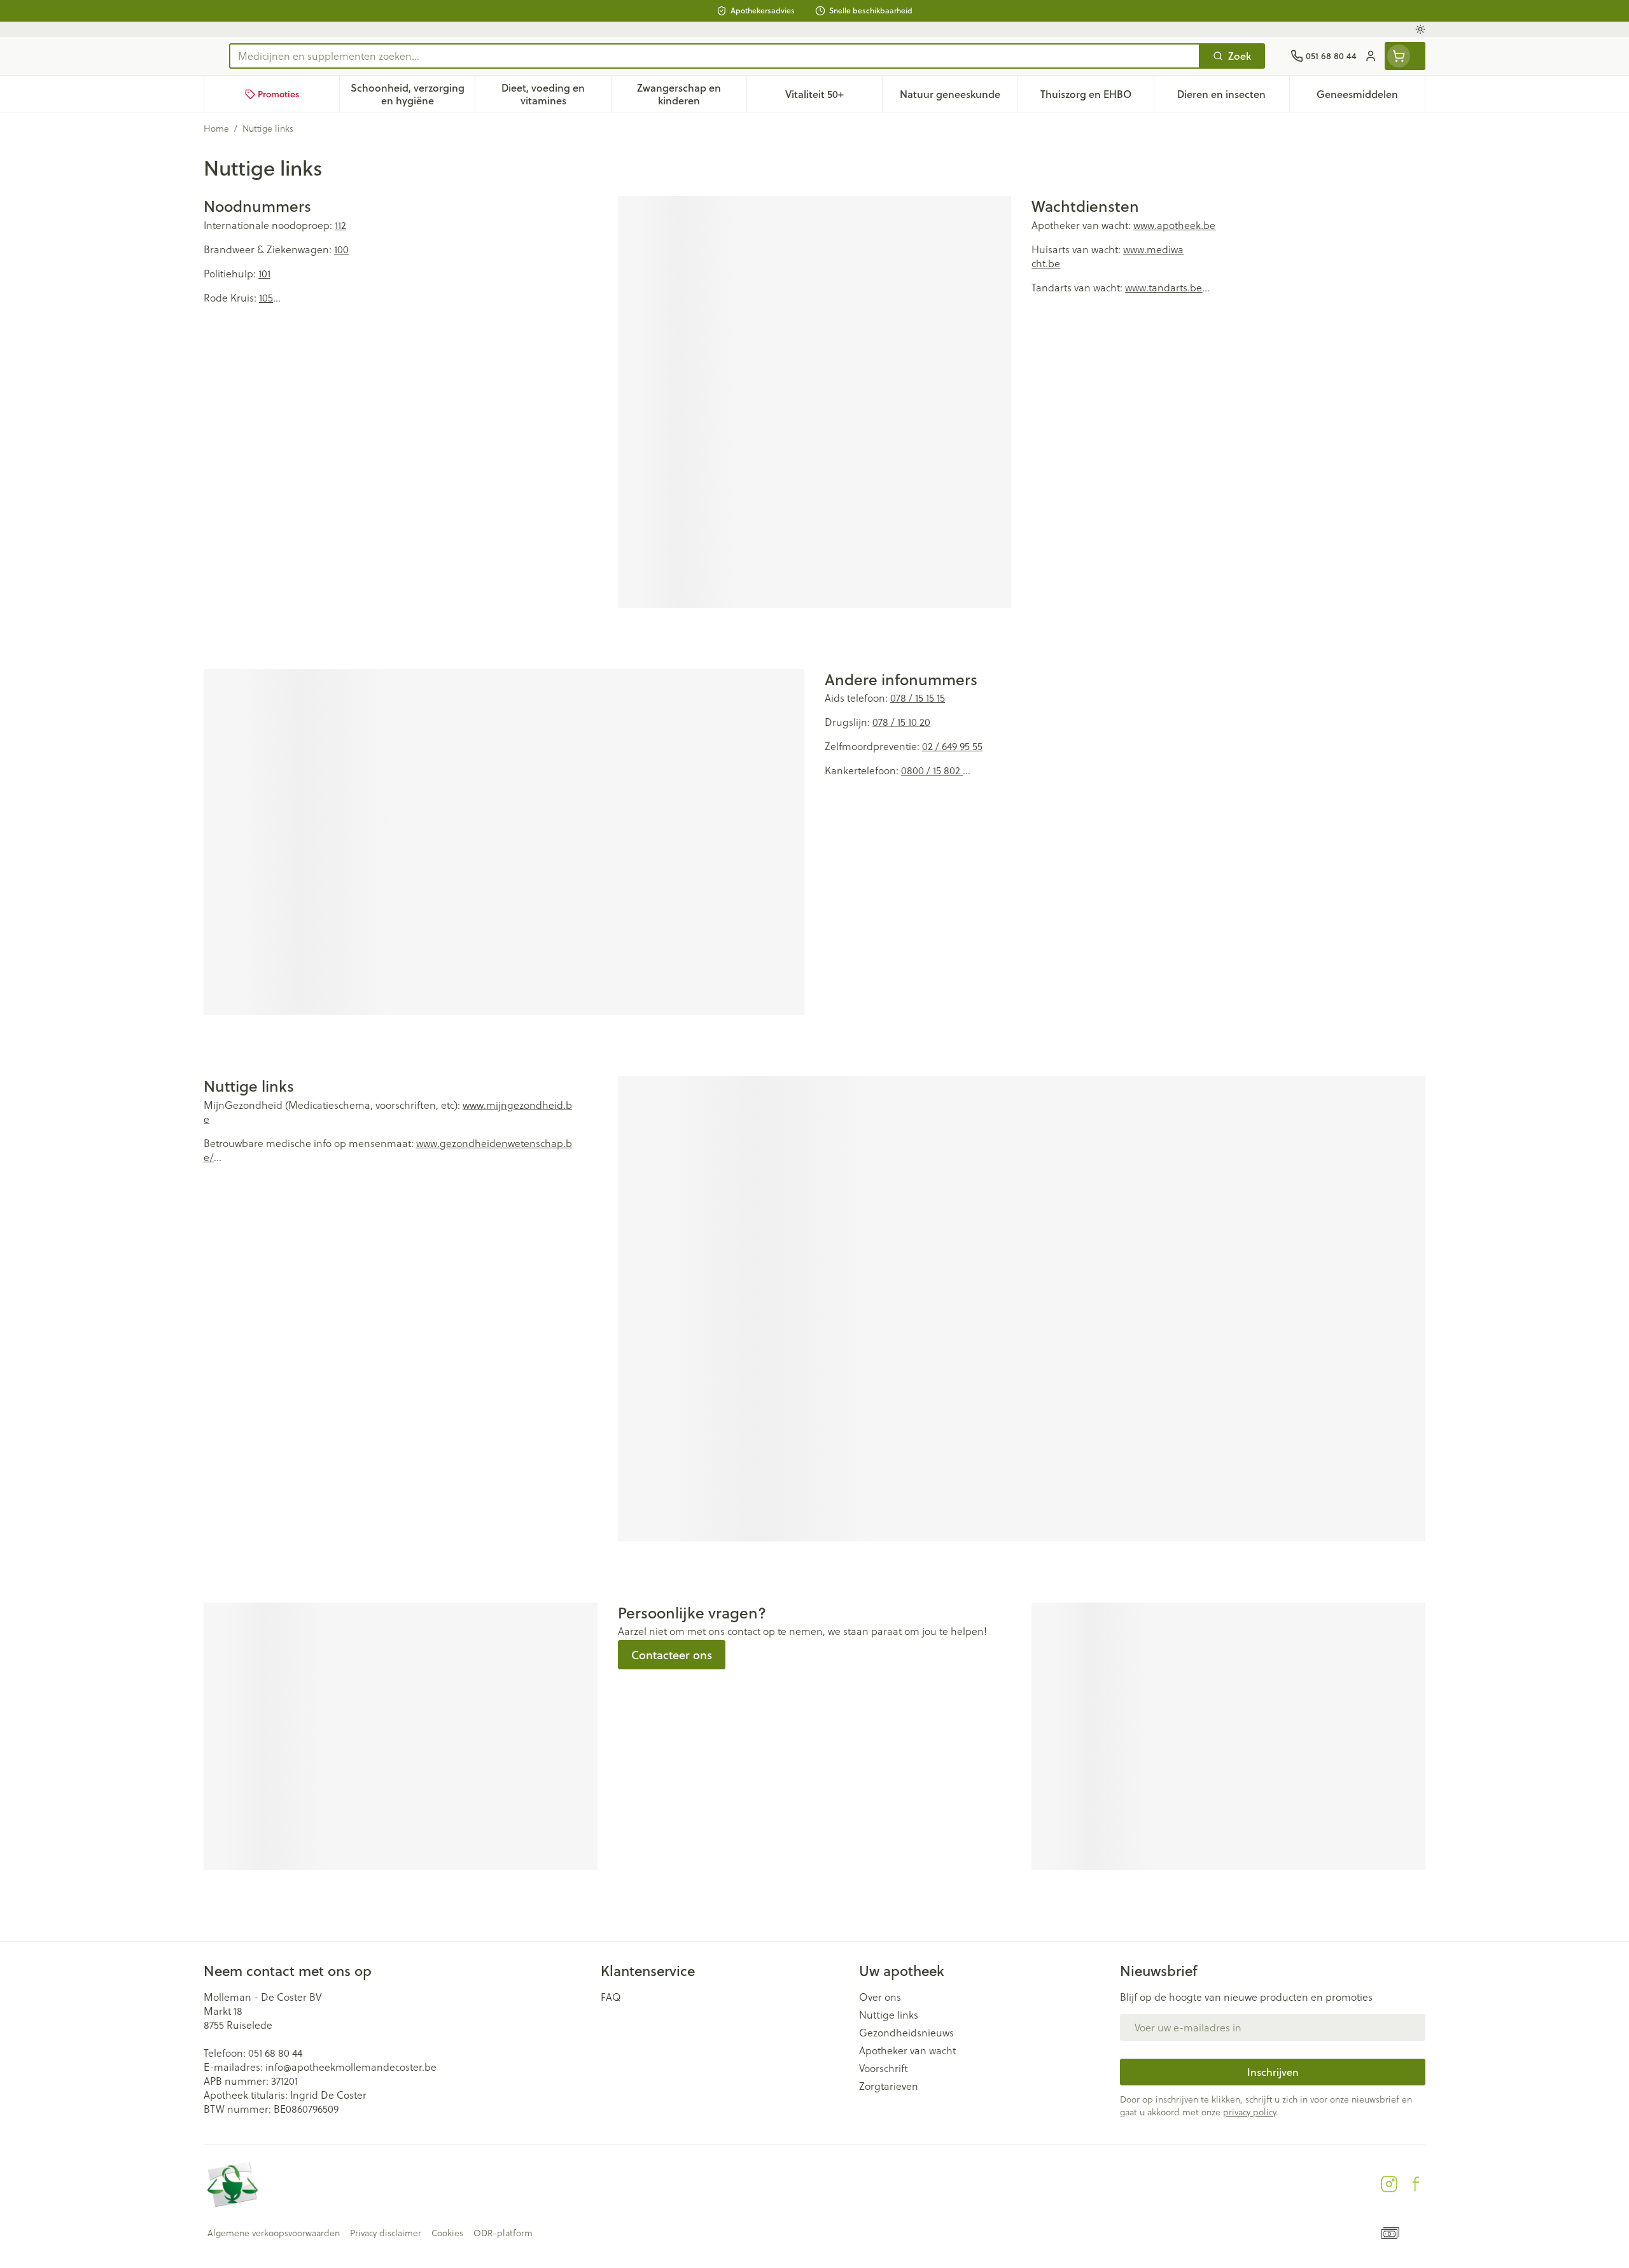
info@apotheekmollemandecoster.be (351, 2067)
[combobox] (715, 56)
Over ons (880, 1997)
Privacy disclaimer (386, 2233)
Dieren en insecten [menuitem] (1233, 97)
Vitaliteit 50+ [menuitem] (834, 97)
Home (216, 129)
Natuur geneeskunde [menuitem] (959, 97)
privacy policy (1249, 2112)
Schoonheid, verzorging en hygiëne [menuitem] (413, 94)
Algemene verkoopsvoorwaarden (274, 2233)
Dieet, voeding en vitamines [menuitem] (556, 94)
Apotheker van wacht (907, 2050)
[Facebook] (1416, 2184)
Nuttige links (889, 2015)
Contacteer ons (672, 1655)
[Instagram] (1389, 2184)
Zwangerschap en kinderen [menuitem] (692, 94)
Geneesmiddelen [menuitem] (1371, 97)
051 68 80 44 (275, 2053)
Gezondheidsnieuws (906, 2033)
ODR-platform (503, 2233)
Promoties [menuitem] (278, 94)
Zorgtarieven (889, 2086)
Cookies (447, 2233)
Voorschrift (884, 2068)
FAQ (611, 1997)
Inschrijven (1273, 2072)
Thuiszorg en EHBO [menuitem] (1097, 97)
